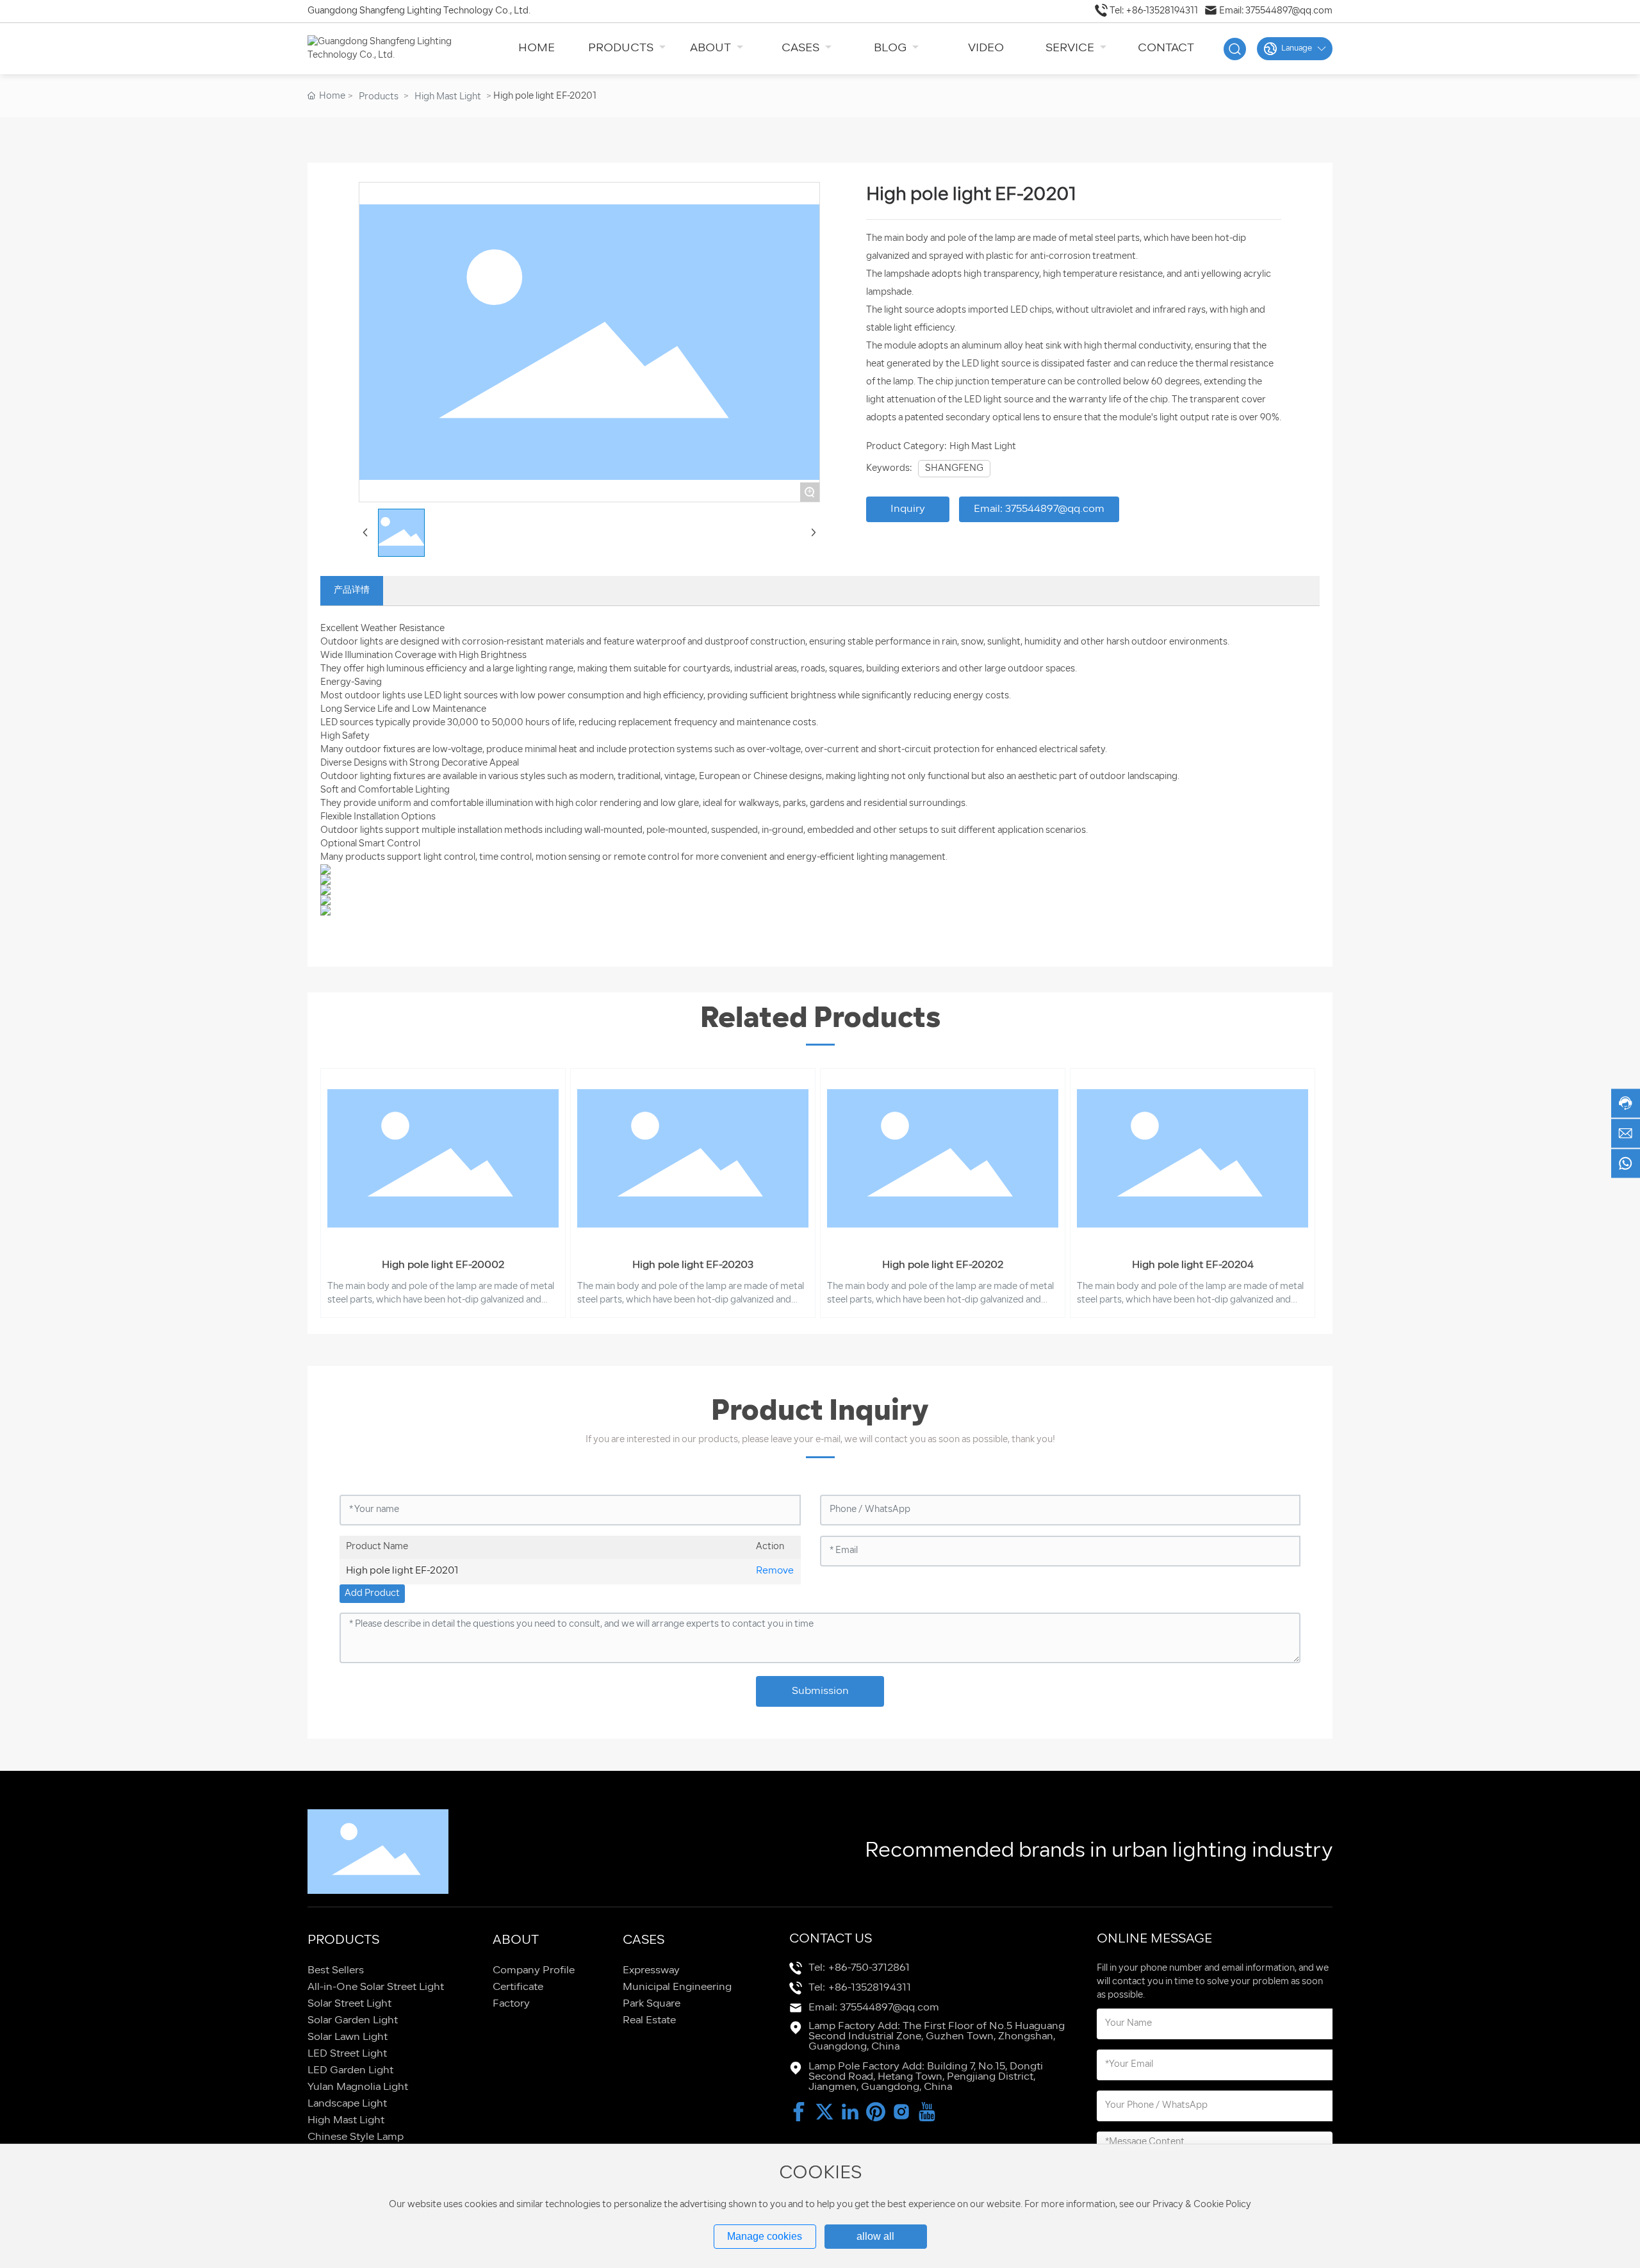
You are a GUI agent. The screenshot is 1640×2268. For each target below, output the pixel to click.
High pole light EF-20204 (1193, 1265)
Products (379, 97)
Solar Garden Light (353, 2021)
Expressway (651, 1971)
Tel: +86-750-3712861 (859, 1968)
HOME (537, 48)
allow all (875, 2236)
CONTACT (1166, 48)
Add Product (372, 1594)
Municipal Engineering (677, 1987)
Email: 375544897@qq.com (1276, 11)
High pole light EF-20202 (943, 1265)
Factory (511, 2004)
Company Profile (534, 1971)
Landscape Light (347, 2104)
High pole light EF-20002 (443, 1265)
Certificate (518, 1987)
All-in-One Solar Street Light (376, 1987)
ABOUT (712, 48)
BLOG (891, 48)
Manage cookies (765, 2236)
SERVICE (1071, 48)
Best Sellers (336, 1971)
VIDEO (986, 48)
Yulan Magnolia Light (358, 2087)
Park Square (652, 2004)
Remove (775, 1571)
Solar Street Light (349, 2004)
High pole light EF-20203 (693, 1265)
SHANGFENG (954, 469)
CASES (802, 48)
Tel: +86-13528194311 (1154, 11)
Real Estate (649, 2021)
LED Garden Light (350, 2071)
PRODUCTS (622, 48)
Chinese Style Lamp (356, 2137)
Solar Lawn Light (348, 2037)
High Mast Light (448, 97)
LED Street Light (347, 2054)
